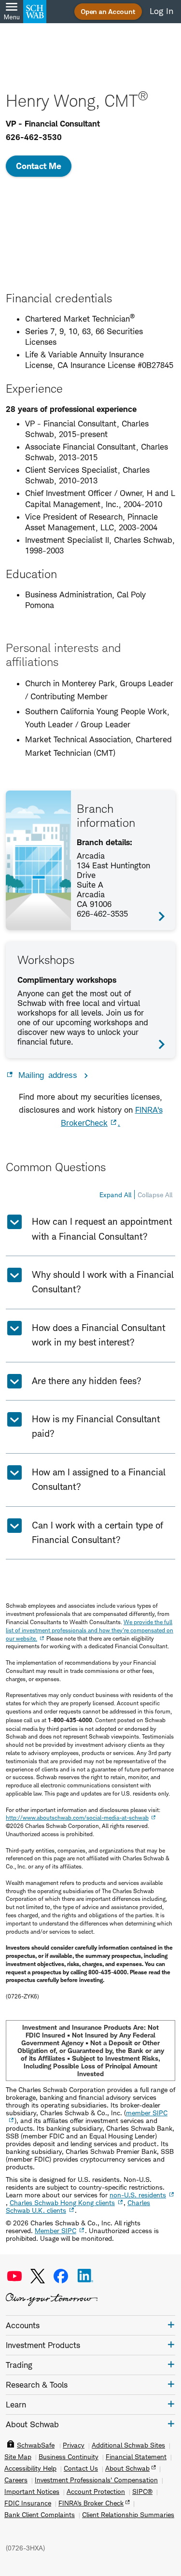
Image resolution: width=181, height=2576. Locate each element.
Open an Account (108, 11)
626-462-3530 (34, 137)
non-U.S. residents (138, 2195)
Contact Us (81, 2468)
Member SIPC (56, 2230)
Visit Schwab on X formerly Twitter (38, 2276)
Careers (16, 2480)
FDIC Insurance (28, 2503)
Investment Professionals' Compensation (96, 2480)
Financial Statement (136, 2457)
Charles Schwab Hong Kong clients (62, 2202)
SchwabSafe (36, 2445)
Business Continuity (69, 2457)
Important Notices (32, 2491)
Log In (161, 11)
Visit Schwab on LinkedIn (85, 2276)
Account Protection (96, 2491)
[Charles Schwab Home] (35, 12)
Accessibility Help (30, 2468)
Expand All (115, 1195)
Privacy (74, 2445)
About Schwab (127, 2468)
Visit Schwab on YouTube (14, 2276)
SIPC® (142, 2491)
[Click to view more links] (171, 2325)
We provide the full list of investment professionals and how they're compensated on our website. (90, 1630)
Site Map (18, 2457)
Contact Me (39, 166)
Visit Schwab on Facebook (61, 2276)
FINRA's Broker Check (91, 2503)
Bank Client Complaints (40, 2515)
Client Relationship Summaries (128, 2515)
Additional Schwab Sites (128, 2445)
